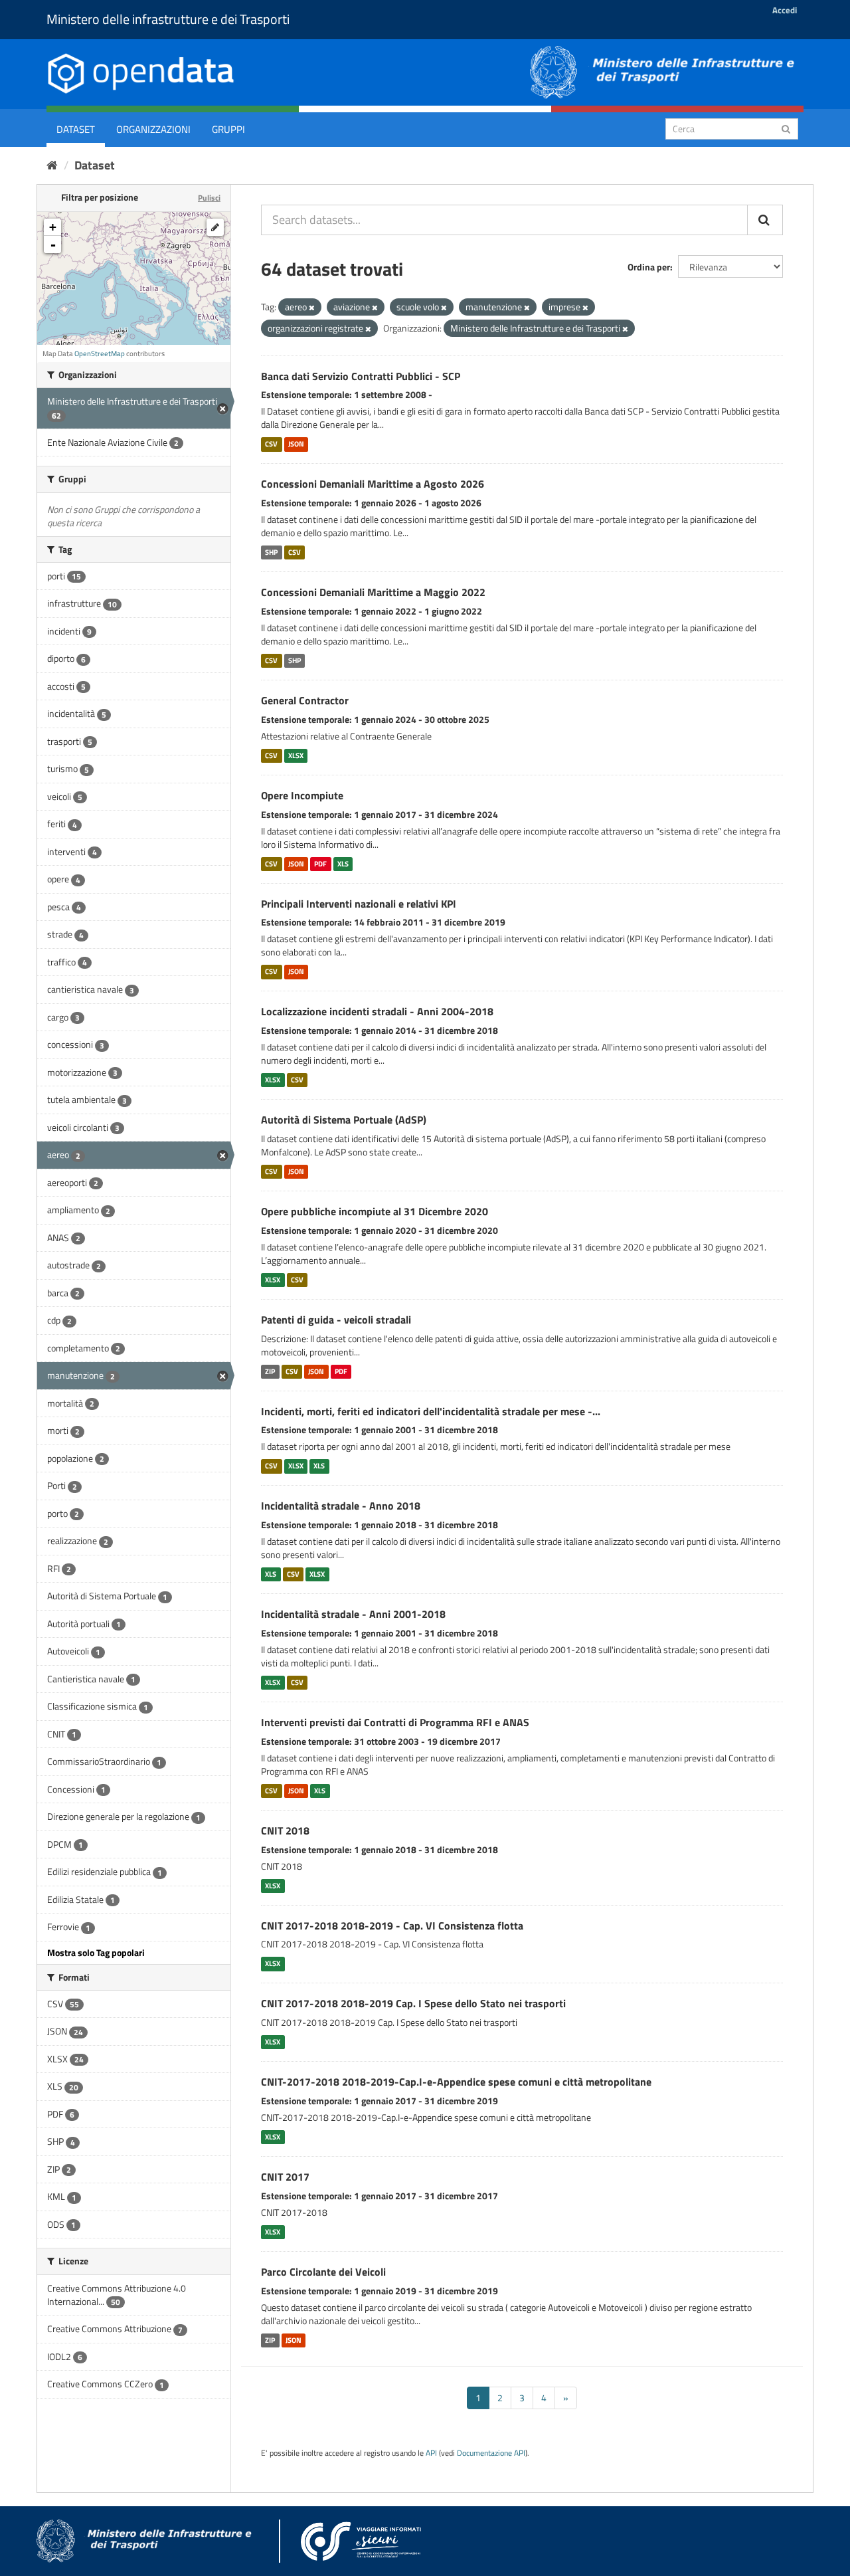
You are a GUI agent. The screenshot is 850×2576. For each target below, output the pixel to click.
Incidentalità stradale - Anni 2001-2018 (353, 1614)
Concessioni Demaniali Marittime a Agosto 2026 (373, 484)
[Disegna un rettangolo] (215, 227)
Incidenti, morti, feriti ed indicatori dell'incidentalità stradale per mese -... (431, 1411)
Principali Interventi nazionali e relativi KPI (359, 904)
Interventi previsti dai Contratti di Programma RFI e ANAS (395, 1722)
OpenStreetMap (100, 353)
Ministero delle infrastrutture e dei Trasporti (168, 19)
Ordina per (649, 267)
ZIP (270, 1371)
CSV (271, 444)
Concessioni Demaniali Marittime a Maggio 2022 (373, 592)
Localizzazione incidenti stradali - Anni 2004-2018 (377, 1011)
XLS (343, 864)
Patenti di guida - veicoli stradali (336, 1320)
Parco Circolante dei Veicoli (323, 2272)
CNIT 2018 (285, 1831)
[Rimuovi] (312, 308)
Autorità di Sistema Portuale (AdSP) (344, 1120)
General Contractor (305, 700)
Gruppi (228, 129)
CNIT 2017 (285, 2177)
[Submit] (786, 128)
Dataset (76, 129)
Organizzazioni (153, 129)
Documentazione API (491, 2453)
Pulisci (209, 198)
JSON (296, 444)
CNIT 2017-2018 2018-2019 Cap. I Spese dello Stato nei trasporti (413, 2003)
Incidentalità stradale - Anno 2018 (341, 1506)
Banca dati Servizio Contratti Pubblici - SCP (361, 376)
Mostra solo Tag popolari (96, 1952)
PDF (320, 864)
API (431, 2453)
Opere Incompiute (302, 795)
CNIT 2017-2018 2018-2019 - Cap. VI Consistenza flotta (392, 1926)
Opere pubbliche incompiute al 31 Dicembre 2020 (375, 1211)
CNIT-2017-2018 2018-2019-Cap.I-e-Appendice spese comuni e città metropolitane (456, 2082)
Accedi (785, 10)
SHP (271, 552)
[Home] (52, 165)
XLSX (296, 755)
